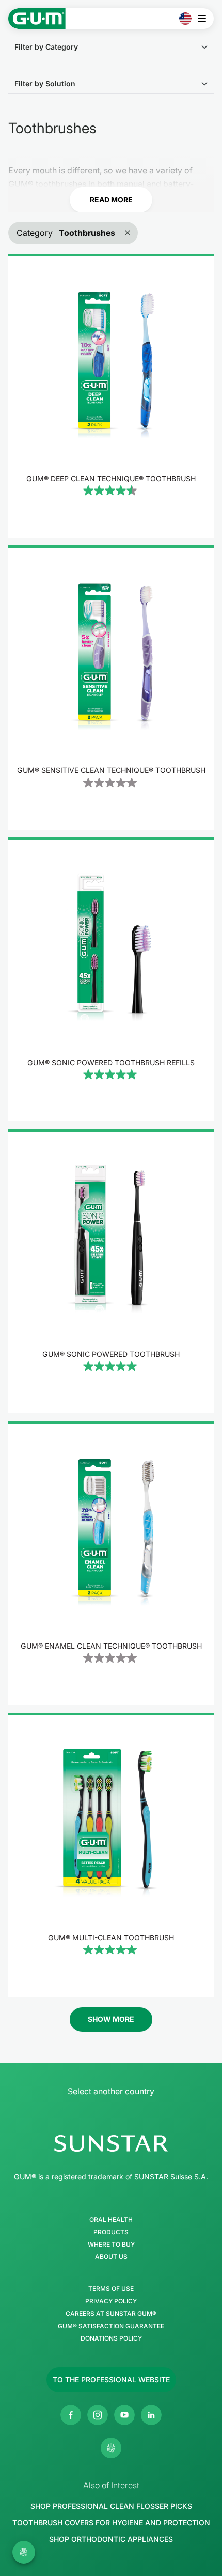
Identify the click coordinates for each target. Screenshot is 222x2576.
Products (111, 2232)
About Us (111, 2257)
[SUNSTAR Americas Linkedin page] (151, 2415)
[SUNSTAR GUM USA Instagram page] (98, 2415)
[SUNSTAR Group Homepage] (111, 2143)
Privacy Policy (111, 2301)
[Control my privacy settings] (111, 2448)
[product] (111, 396)
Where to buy (111, 2245)
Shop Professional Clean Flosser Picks (111, 2506)
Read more (111, 200)
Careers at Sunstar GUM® (111, 2314)
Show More (111, 2019)
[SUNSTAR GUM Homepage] (37, 19)
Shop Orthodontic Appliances (111, 2539)
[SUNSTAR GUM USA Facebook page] (71, 2415)
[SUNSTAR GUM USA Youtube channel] (124, 2415)
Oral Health (111, 2220)
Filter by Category (46, 47)
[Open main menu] (205, 19)
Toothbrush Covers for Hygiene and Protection (111, 2523)
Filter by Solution (45, 83)
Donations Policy (111, 2338)
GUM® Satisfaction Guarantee (111, 2326)
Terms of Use (111, 2289)
